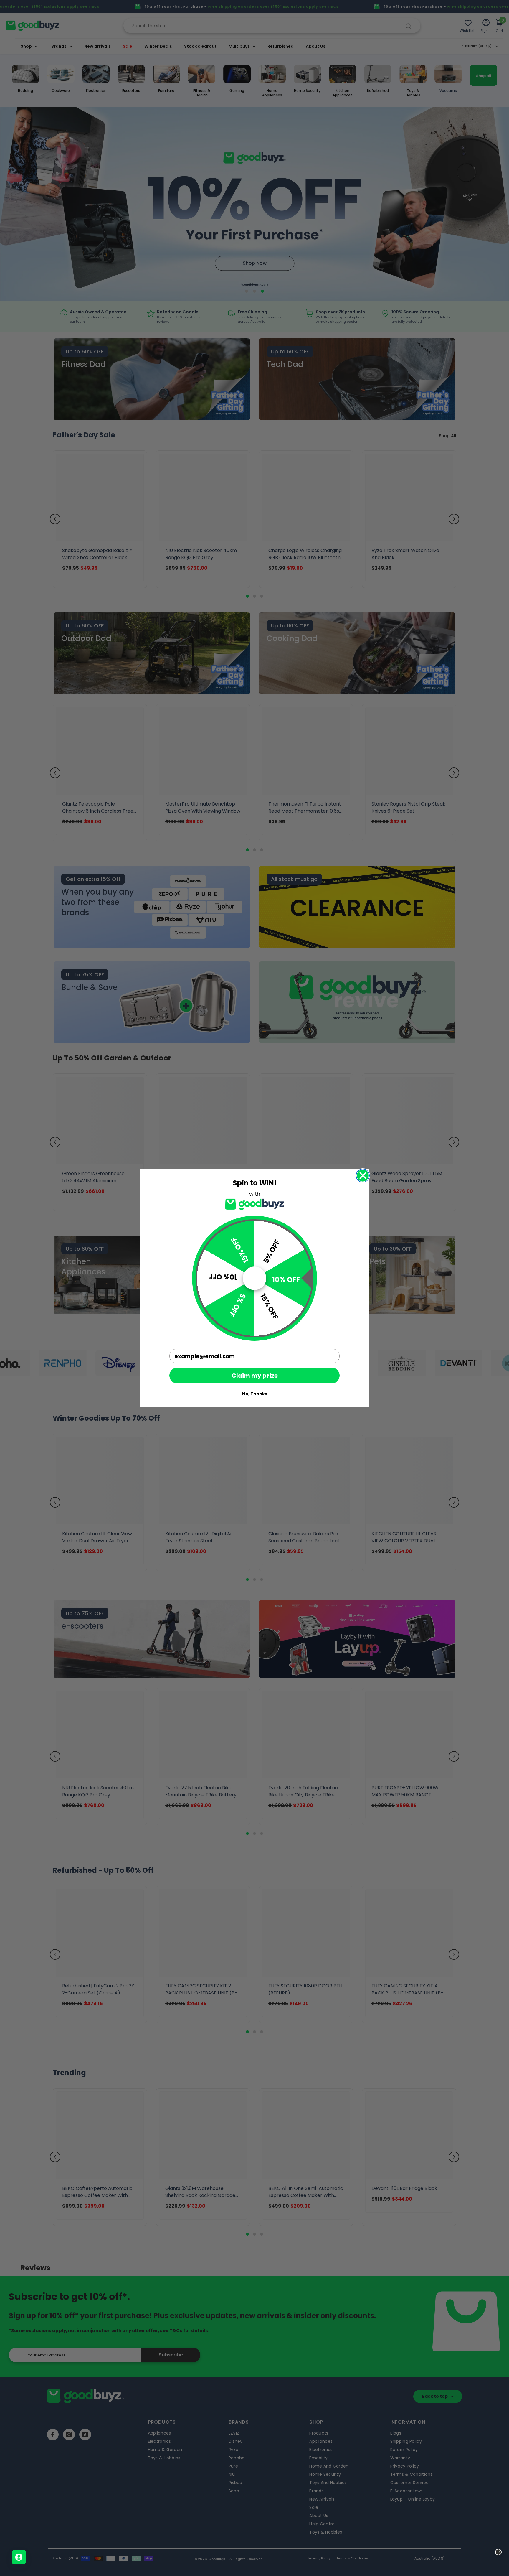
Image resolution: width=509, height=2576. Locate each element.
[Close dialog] (363, 1176)
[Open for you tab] (19, 2557)
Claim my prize (255, 1376)
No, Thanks (255, 1394)
